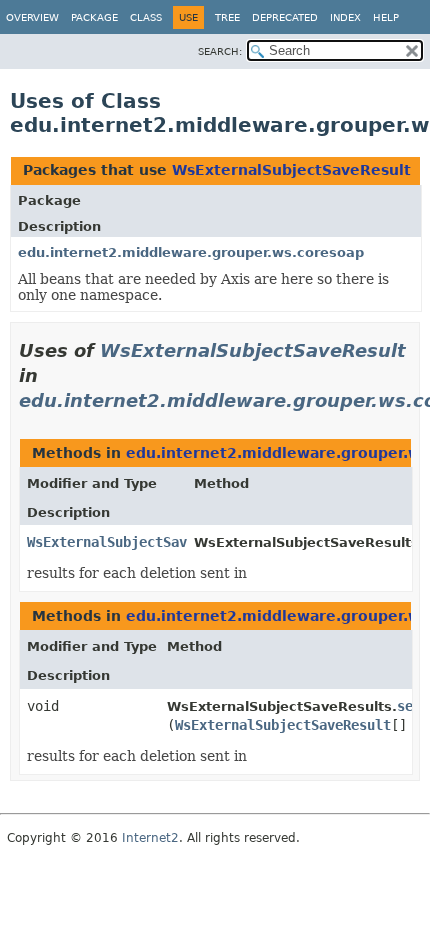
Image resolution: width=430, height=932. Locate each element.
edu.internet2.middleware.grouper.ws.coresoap (191, 252)
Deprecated (285, 17)
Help (386, 17)
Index (345, 17)
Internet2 (150, 838)
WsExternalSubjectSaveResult (291, 170)
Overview (32, 17)
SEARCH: (220, 51)
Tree (227, 17)
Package (94, 17)
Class (146, 17)
